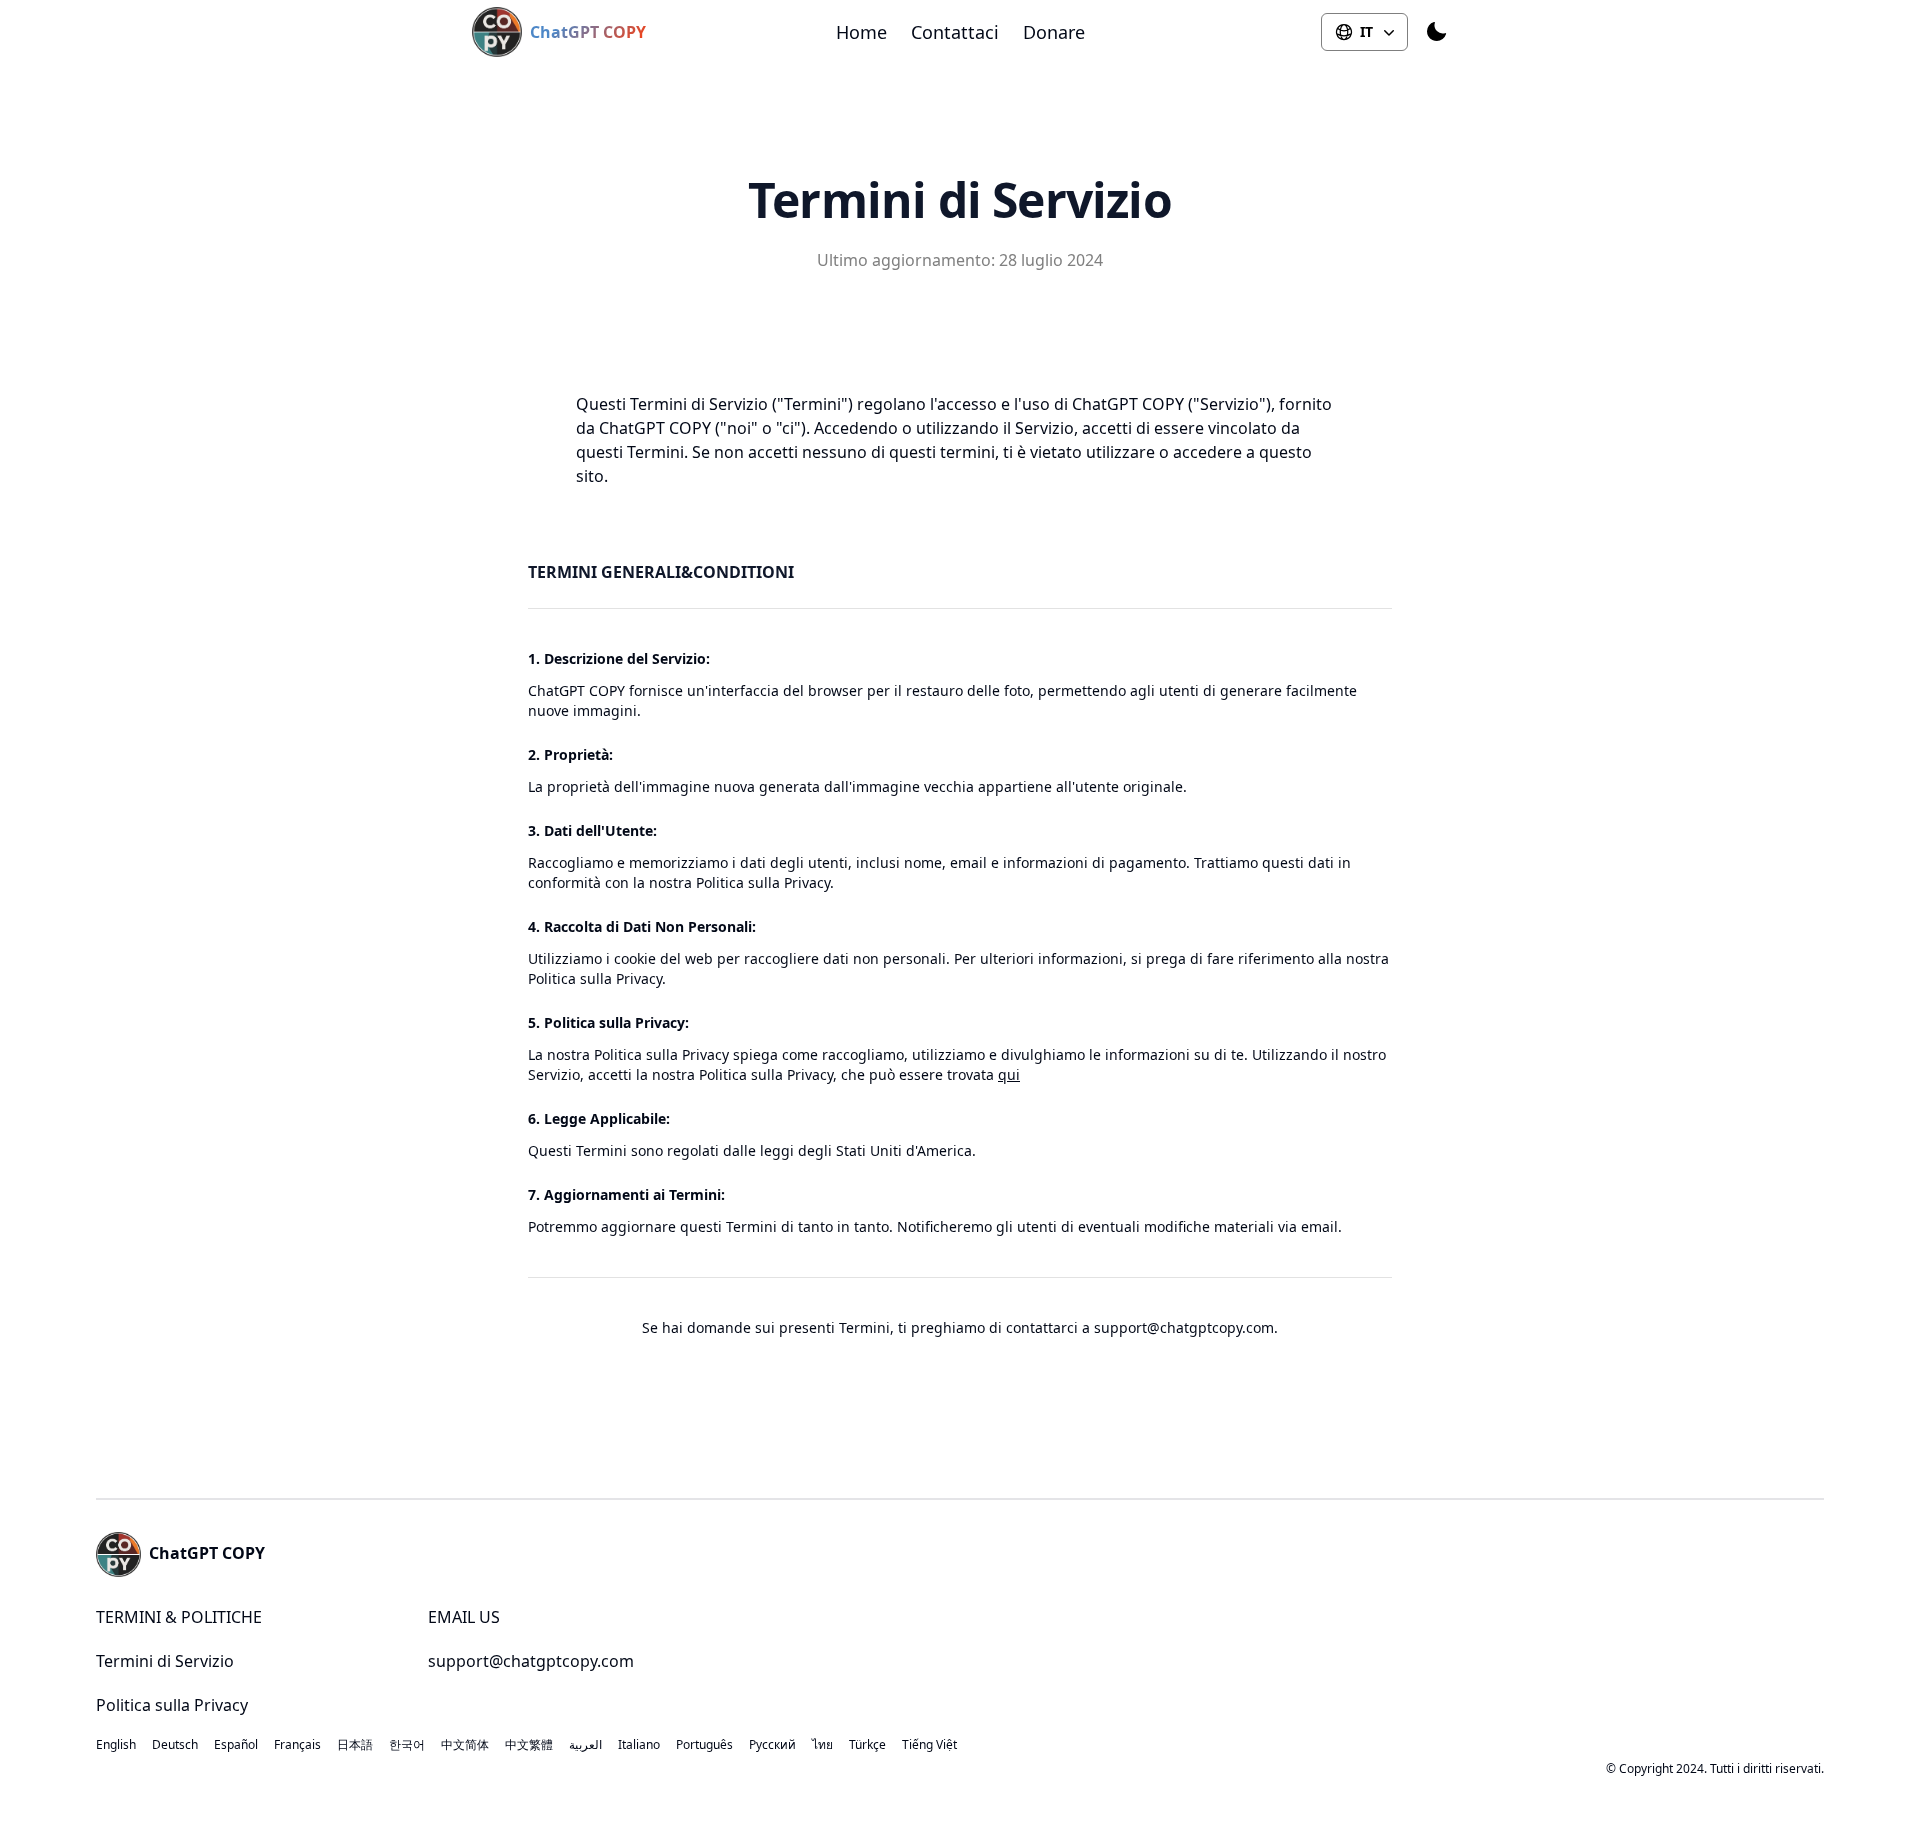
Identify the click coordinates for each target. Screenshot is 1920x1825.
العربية (585, 1745)
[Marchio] (501, 32)
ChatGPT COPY (588, 32)
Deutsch (175, 1745)
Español (236, 1745)
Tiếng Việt (929, 1745)
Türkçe (867, 1745)
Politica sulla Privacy (172, 1705)
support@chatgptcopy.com (531, 1661)
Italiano (639, 1745)
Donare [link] (1054, 32)
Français (297, 1745)
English (116, 1745)
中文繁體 (529, 1745)
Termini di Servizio (165, 1661)
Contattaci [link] (955, 32)
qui (1009, 1074)
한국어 (407, 1745)
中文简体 (465, 1745)
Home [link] (861, 32)
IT (1366, 31)
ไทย (822, 1745)
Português (704, 1745)
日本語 (355, 1745)
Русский (772, 1745)
